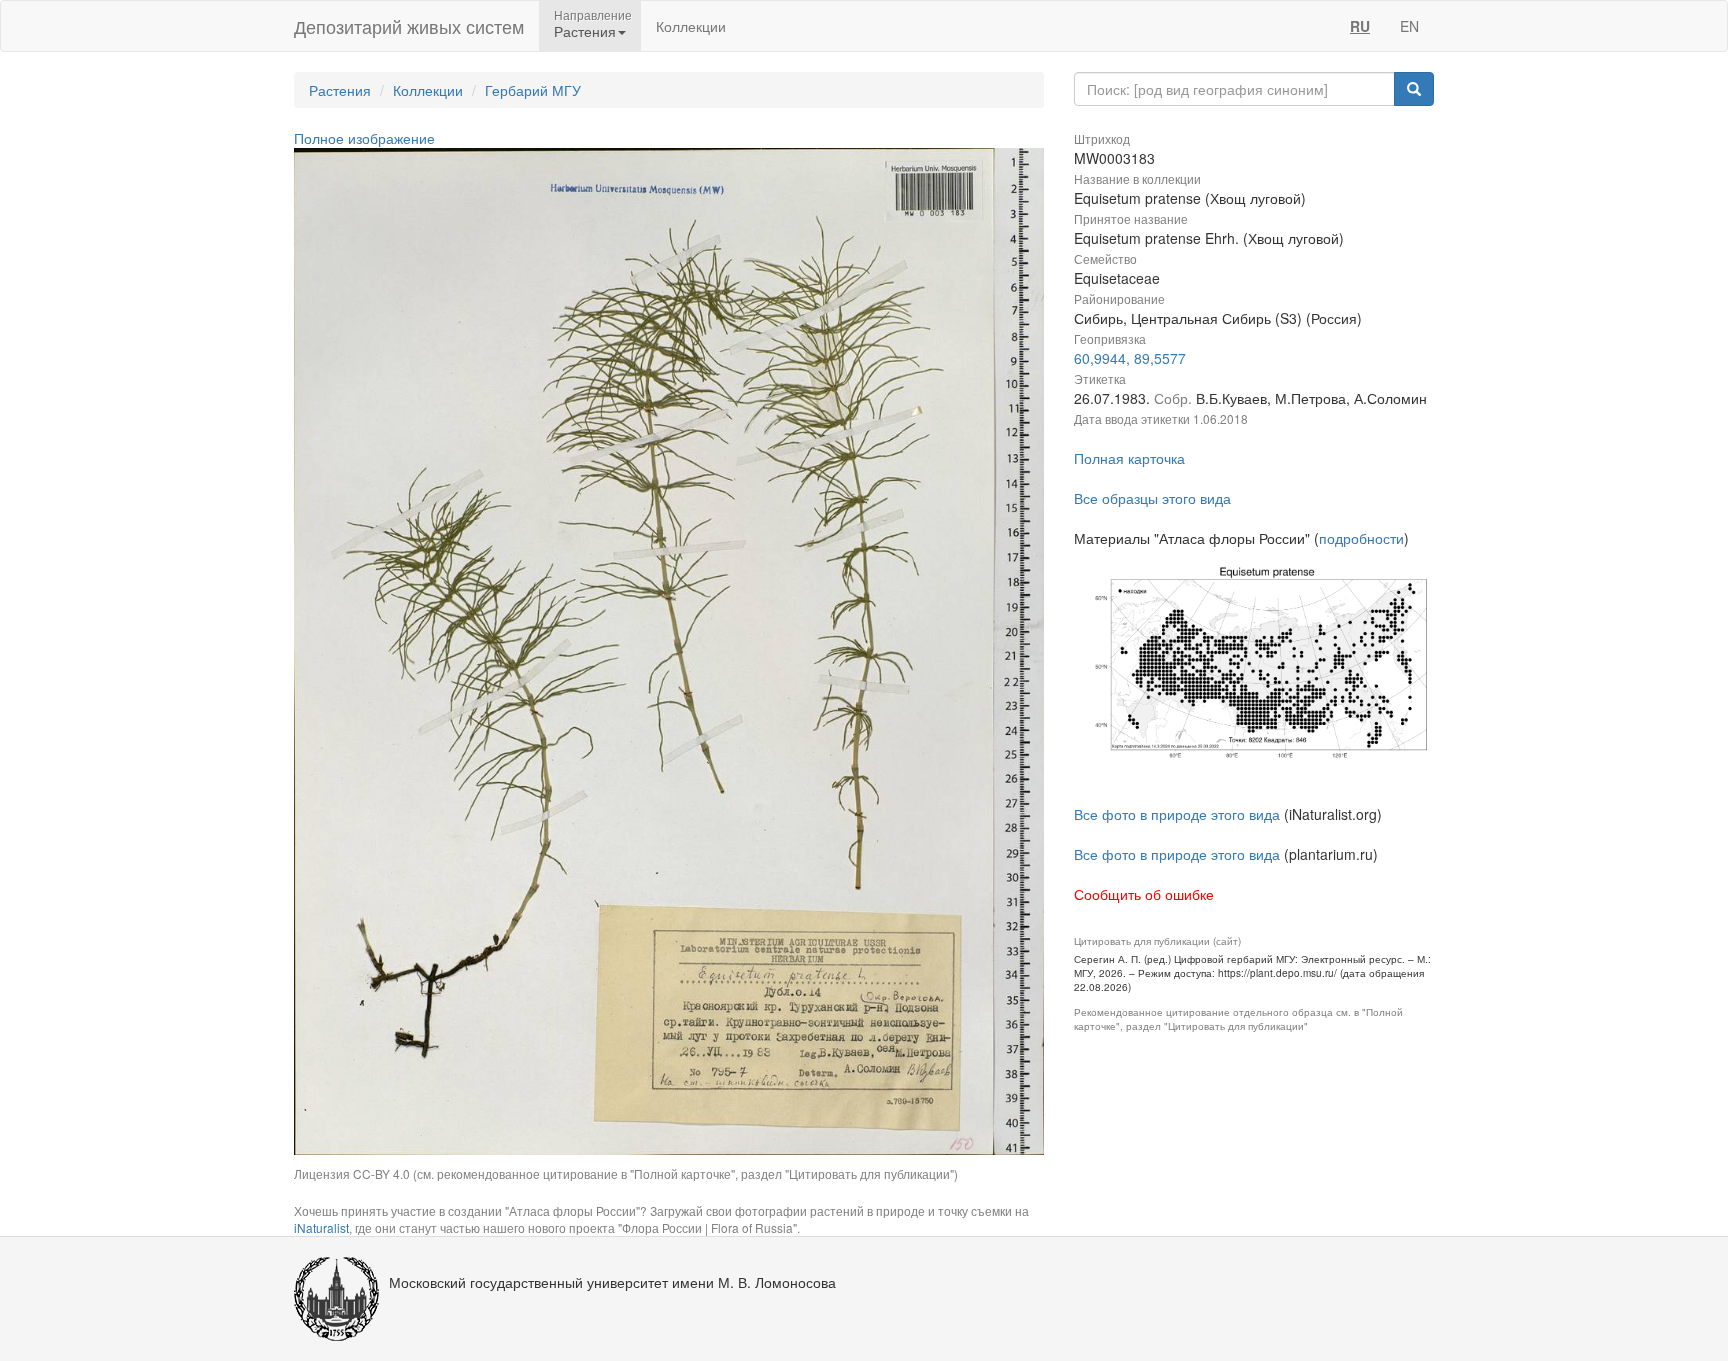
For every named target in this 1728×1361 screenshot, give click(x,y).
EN (1409, 26)
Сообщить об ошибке (1144, 894)
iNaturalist (321, 1227)
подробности (1361, 538)
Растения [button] (585, 31)
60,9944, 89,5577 (1130, 358)
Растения (340, 90)
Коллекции (691, 26)
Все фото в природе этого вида (1177, 814)
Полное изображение (364, 138)
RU (1360, 26)
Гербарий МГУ (533, 90)
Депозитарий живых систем (409, 26)
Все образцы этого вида (1152, 498)
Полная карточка (1129, 458)
